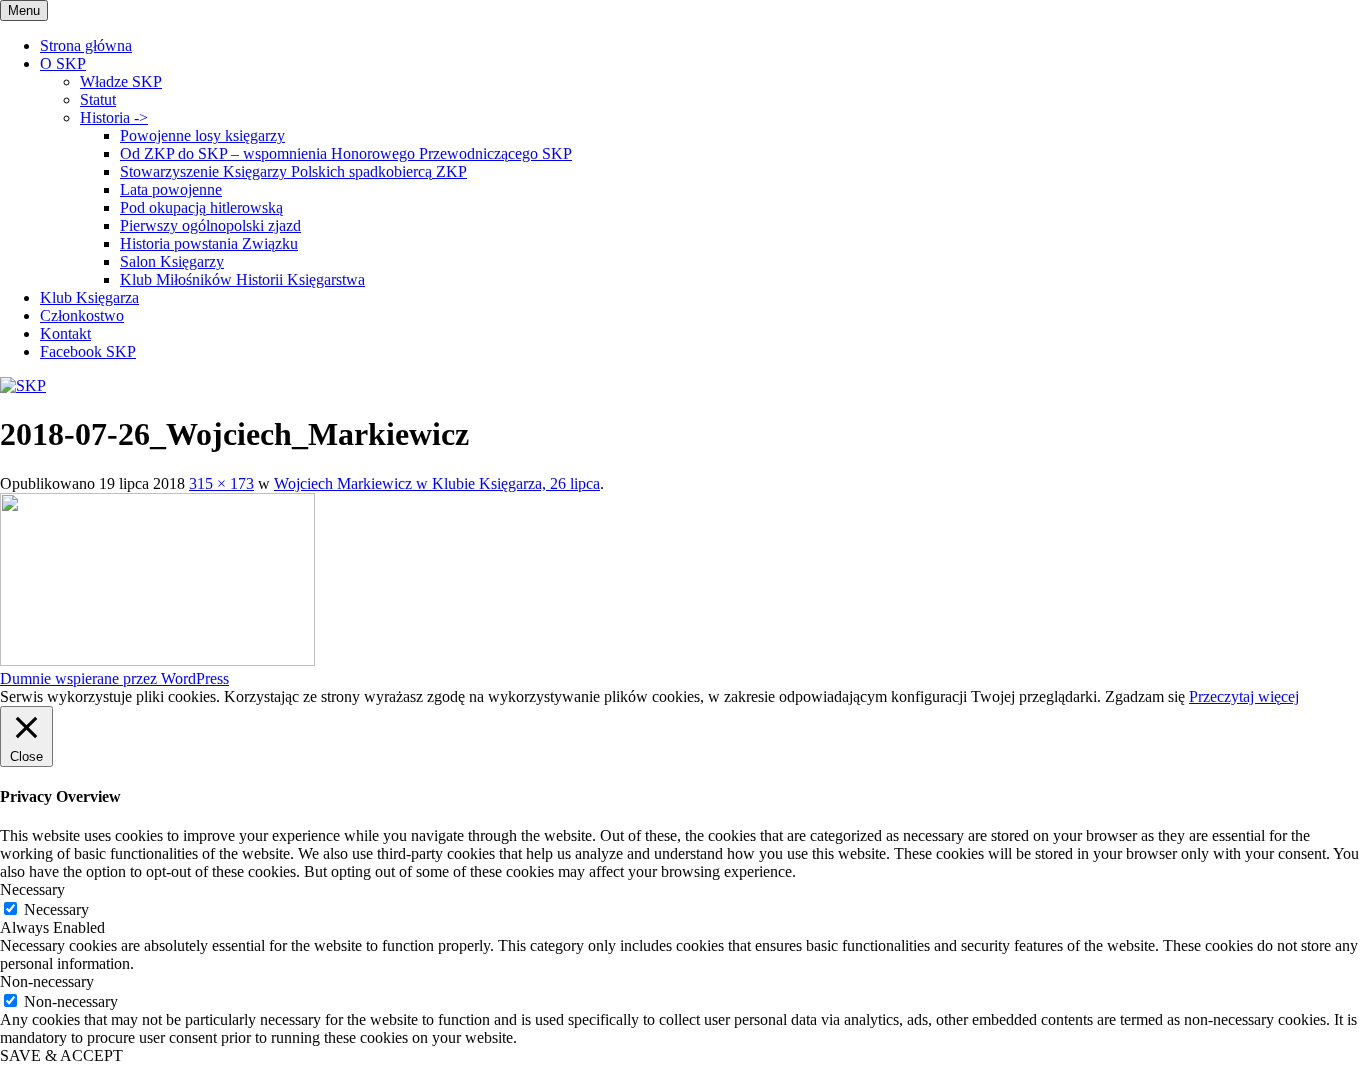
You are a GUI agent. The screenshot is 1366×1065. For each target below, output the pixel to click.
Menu (24, 10)
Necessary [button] (32, 889)
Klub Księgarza (89, 297)
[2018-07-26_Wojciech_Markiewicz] (157, 660)
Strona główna (86, 45)
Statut (98, 99)
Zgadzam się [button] (1145, 696)
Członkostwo (82, 315)
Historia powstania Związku (209, 243)
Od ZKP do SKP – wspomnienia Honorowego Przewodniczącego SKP (346, 153)
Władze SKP (121, 81)
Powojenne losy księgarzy (202, 135)
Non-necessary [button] (47, 981)
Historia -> (114, 117)
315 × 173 (221, 483)
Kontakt (65, 333)
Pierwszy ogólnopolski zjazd (210, 225)
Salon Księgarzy (172, 261)
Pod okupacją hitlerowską (201, 207)
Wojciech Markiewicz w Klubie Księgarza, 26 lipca (437, 483)
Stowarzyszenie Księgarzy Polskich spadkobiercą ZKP (293, 171)
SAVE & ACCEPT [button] (61, 1055)
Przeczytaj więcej (1244, 696)
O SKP (63, 63)
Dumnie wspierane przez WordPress (114, 678)
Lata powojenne (171, 189)
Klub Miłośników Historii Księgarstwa (242, 279)
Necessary (56, 909)
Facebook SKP (88, 351)
